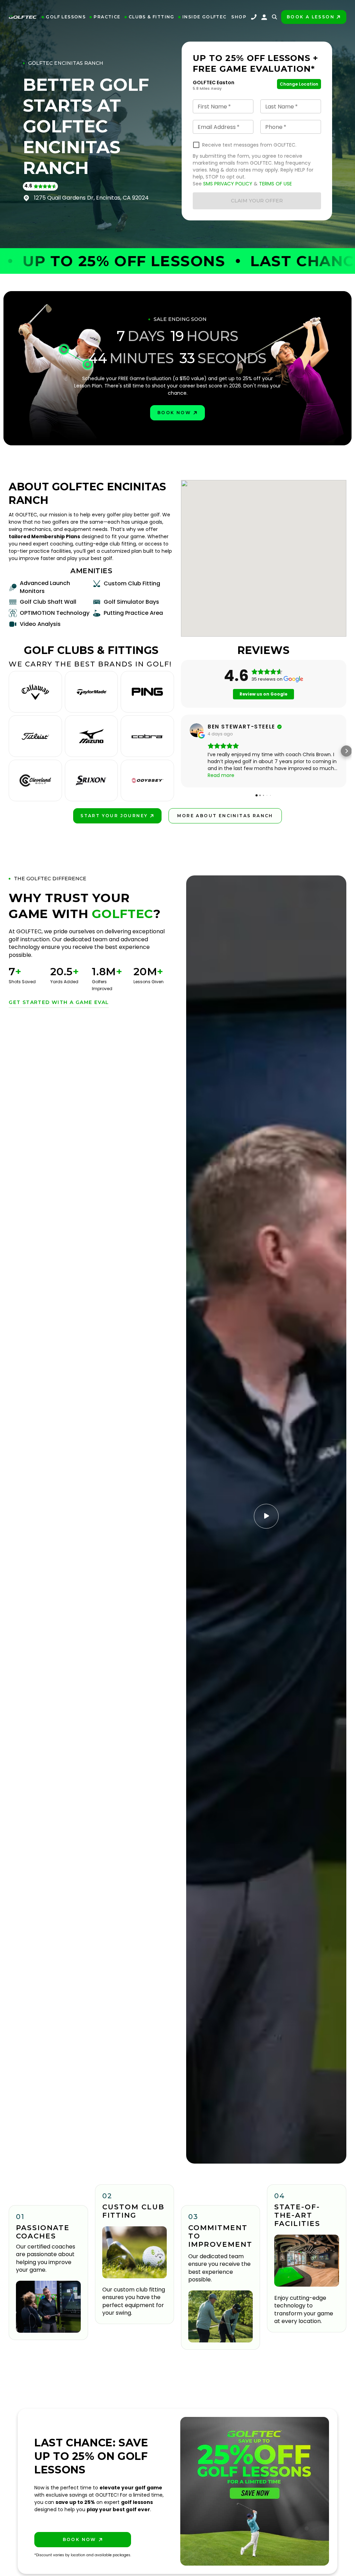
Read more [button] (221, 775)
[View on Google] (197, 730)
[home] (23, 17)
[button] (64, 17)
